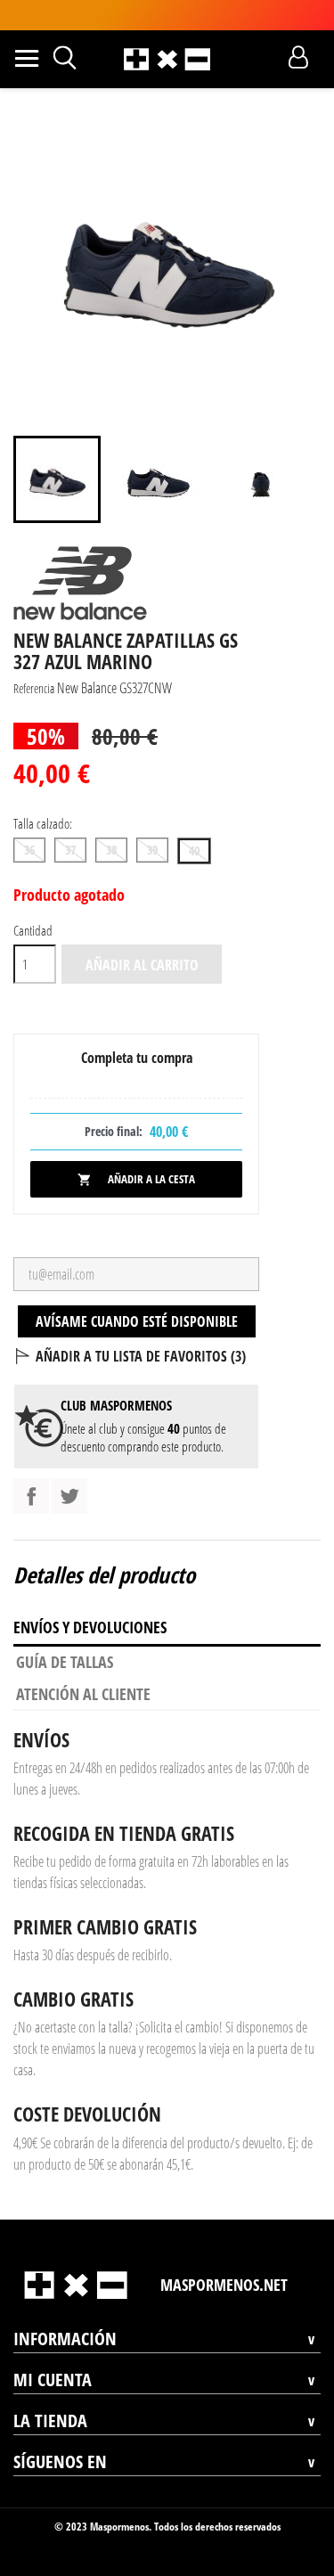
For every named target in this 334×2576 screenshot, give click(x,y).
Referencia (34, 688)
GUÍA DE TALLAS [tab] (65, 1662)
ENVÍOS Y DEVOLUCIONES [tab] (90, 1627)
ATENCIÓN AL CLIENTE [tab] (83, 1694)
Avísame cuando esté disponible (137, 1321)
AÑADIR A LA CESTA (136, 1179)
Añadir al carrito (142, 965)
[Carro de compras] (267, 57)
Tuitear (69, 1496)
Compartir (31, 1496)
